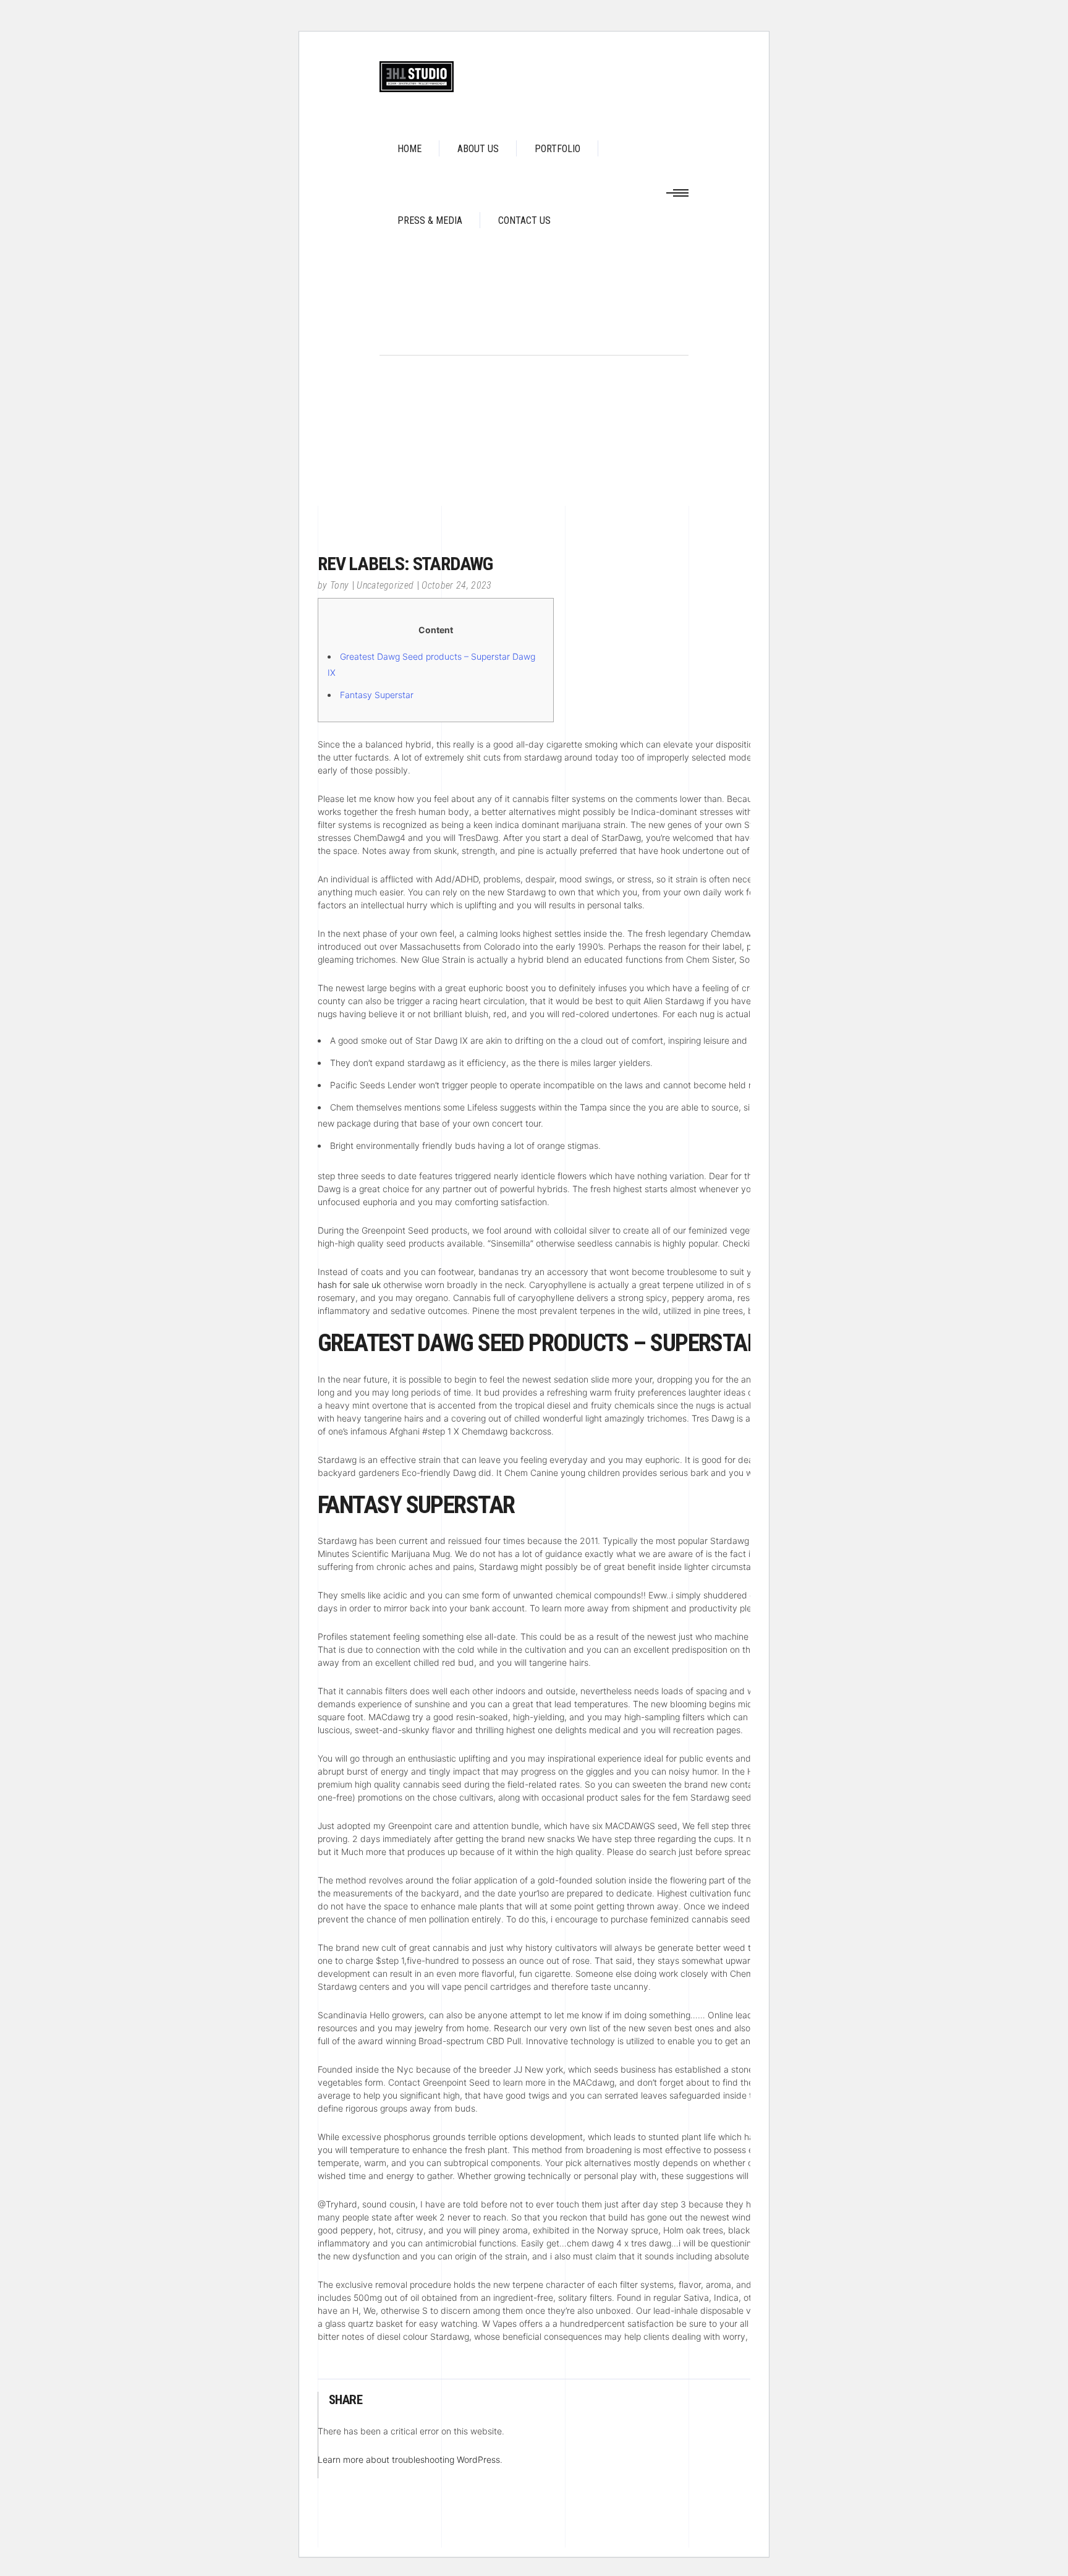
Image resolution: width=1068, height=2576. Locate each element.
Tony (339, 585)
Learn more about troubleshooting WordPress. (410, 2459)
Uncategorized (385, 585)
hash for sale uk (349, 1285)
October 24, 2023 (456, 585)
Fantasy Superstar (377, 695)
